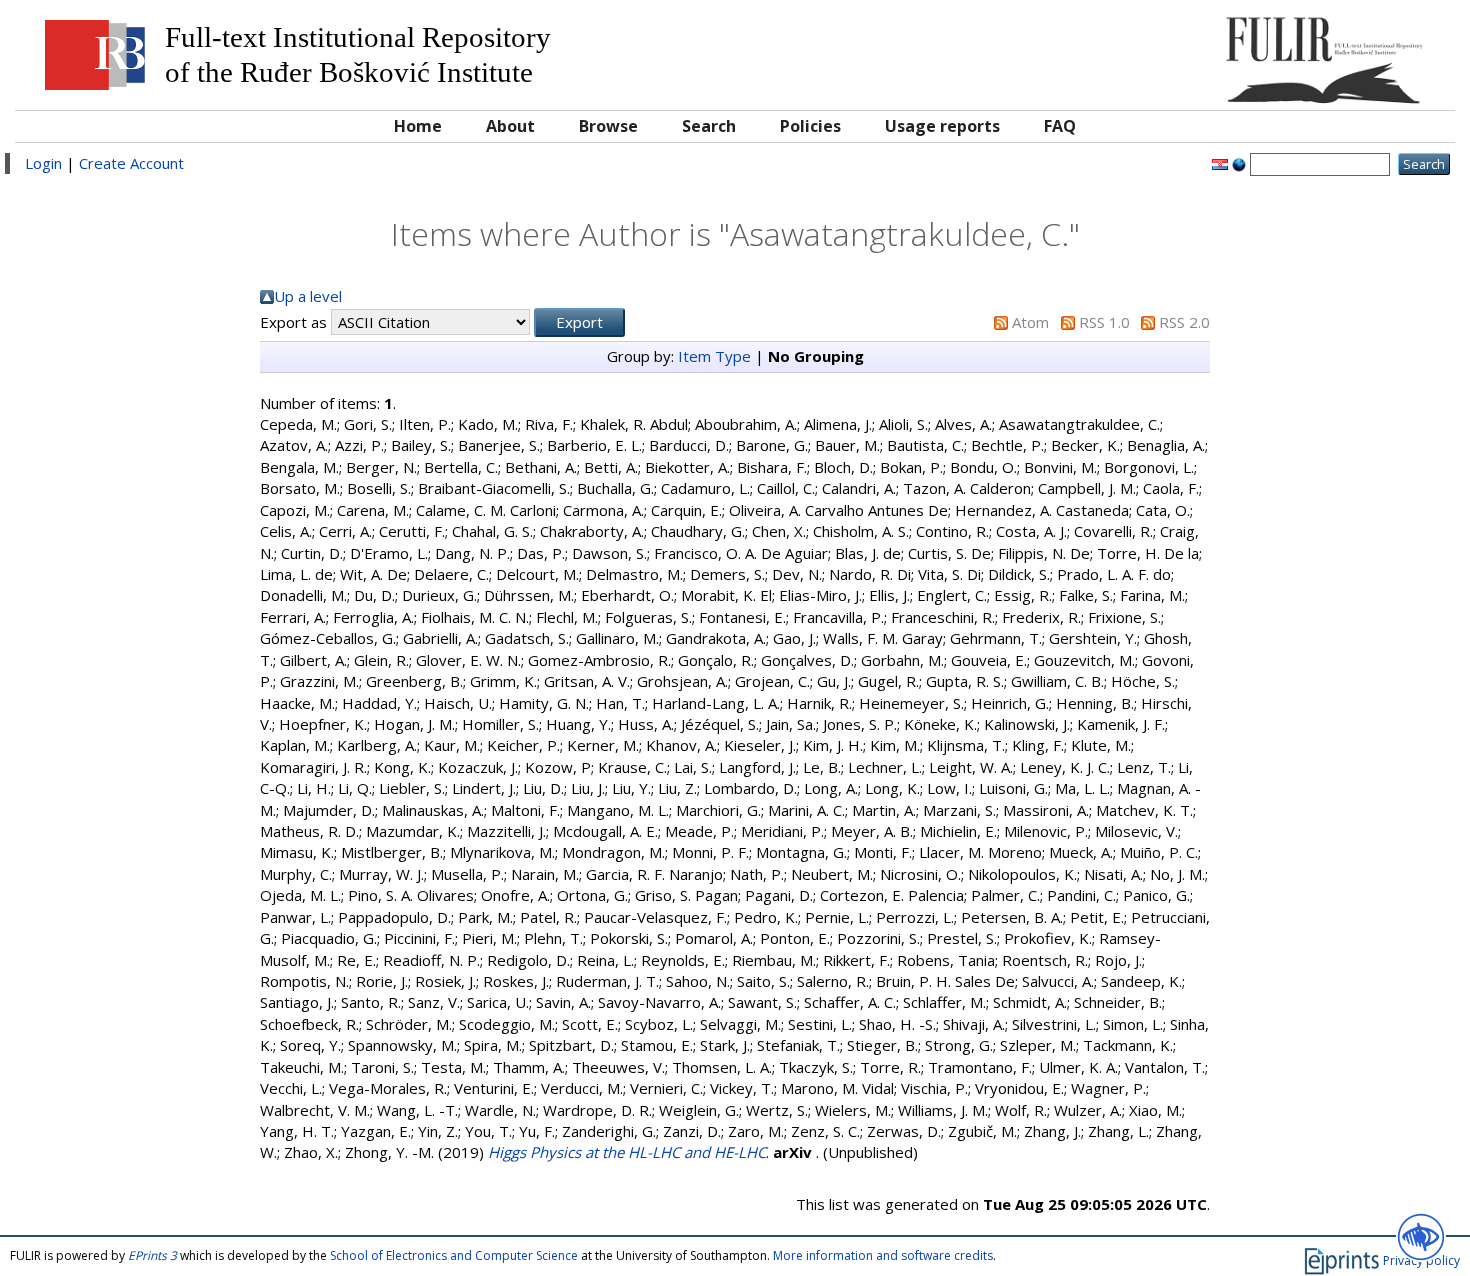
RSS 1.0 (1104, 322)
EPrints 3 (152, 1255)
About (510, 126)
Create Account (131, 163)
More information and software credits (883, 1255)
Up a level (308, 296)
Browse (608, 126)
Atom (1030, 322)
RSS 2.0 (1184, 322)
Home (418, 126)
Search (709, 126)
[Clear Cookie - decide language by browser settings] (1239, 163)
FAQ (1060, 126)
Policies (810, 126)
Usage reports (942, 126)
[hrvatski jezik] (1220, 163)
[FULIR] (1264, 52)
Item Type (714, 356)
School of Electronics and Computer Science (454, 1255)
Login (43, 163)
